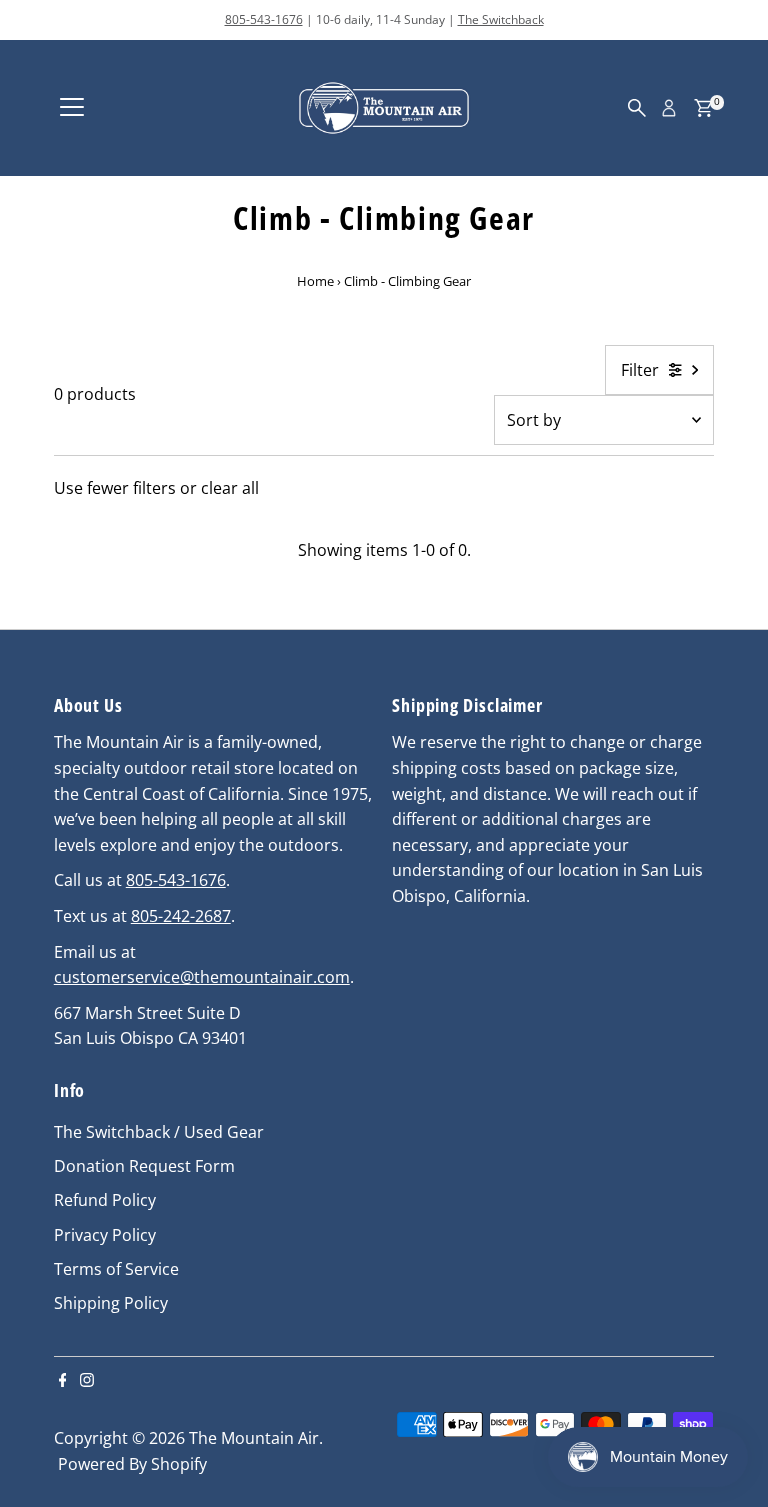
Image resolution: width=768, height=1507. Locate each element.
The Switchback (501, 19)
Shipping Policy (111, 1303)
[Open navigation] (72, 108)
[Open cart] (703, 108)
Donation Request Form (144, 1166)
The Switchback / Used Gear (159, 1132)
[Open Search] (637, 108)
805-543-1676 (264, 19)
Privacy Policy (105, 1235)
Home (315, 281)
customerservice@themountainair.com (202, 977)
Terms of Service (116, 1269)
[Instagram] (87, 1381)
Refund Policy (105, 1200)
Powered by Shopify (132, 1464)
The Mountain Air (254, 1438)
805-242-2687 (181, 916)
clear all (230, 488)
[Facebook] (63, 1381)
